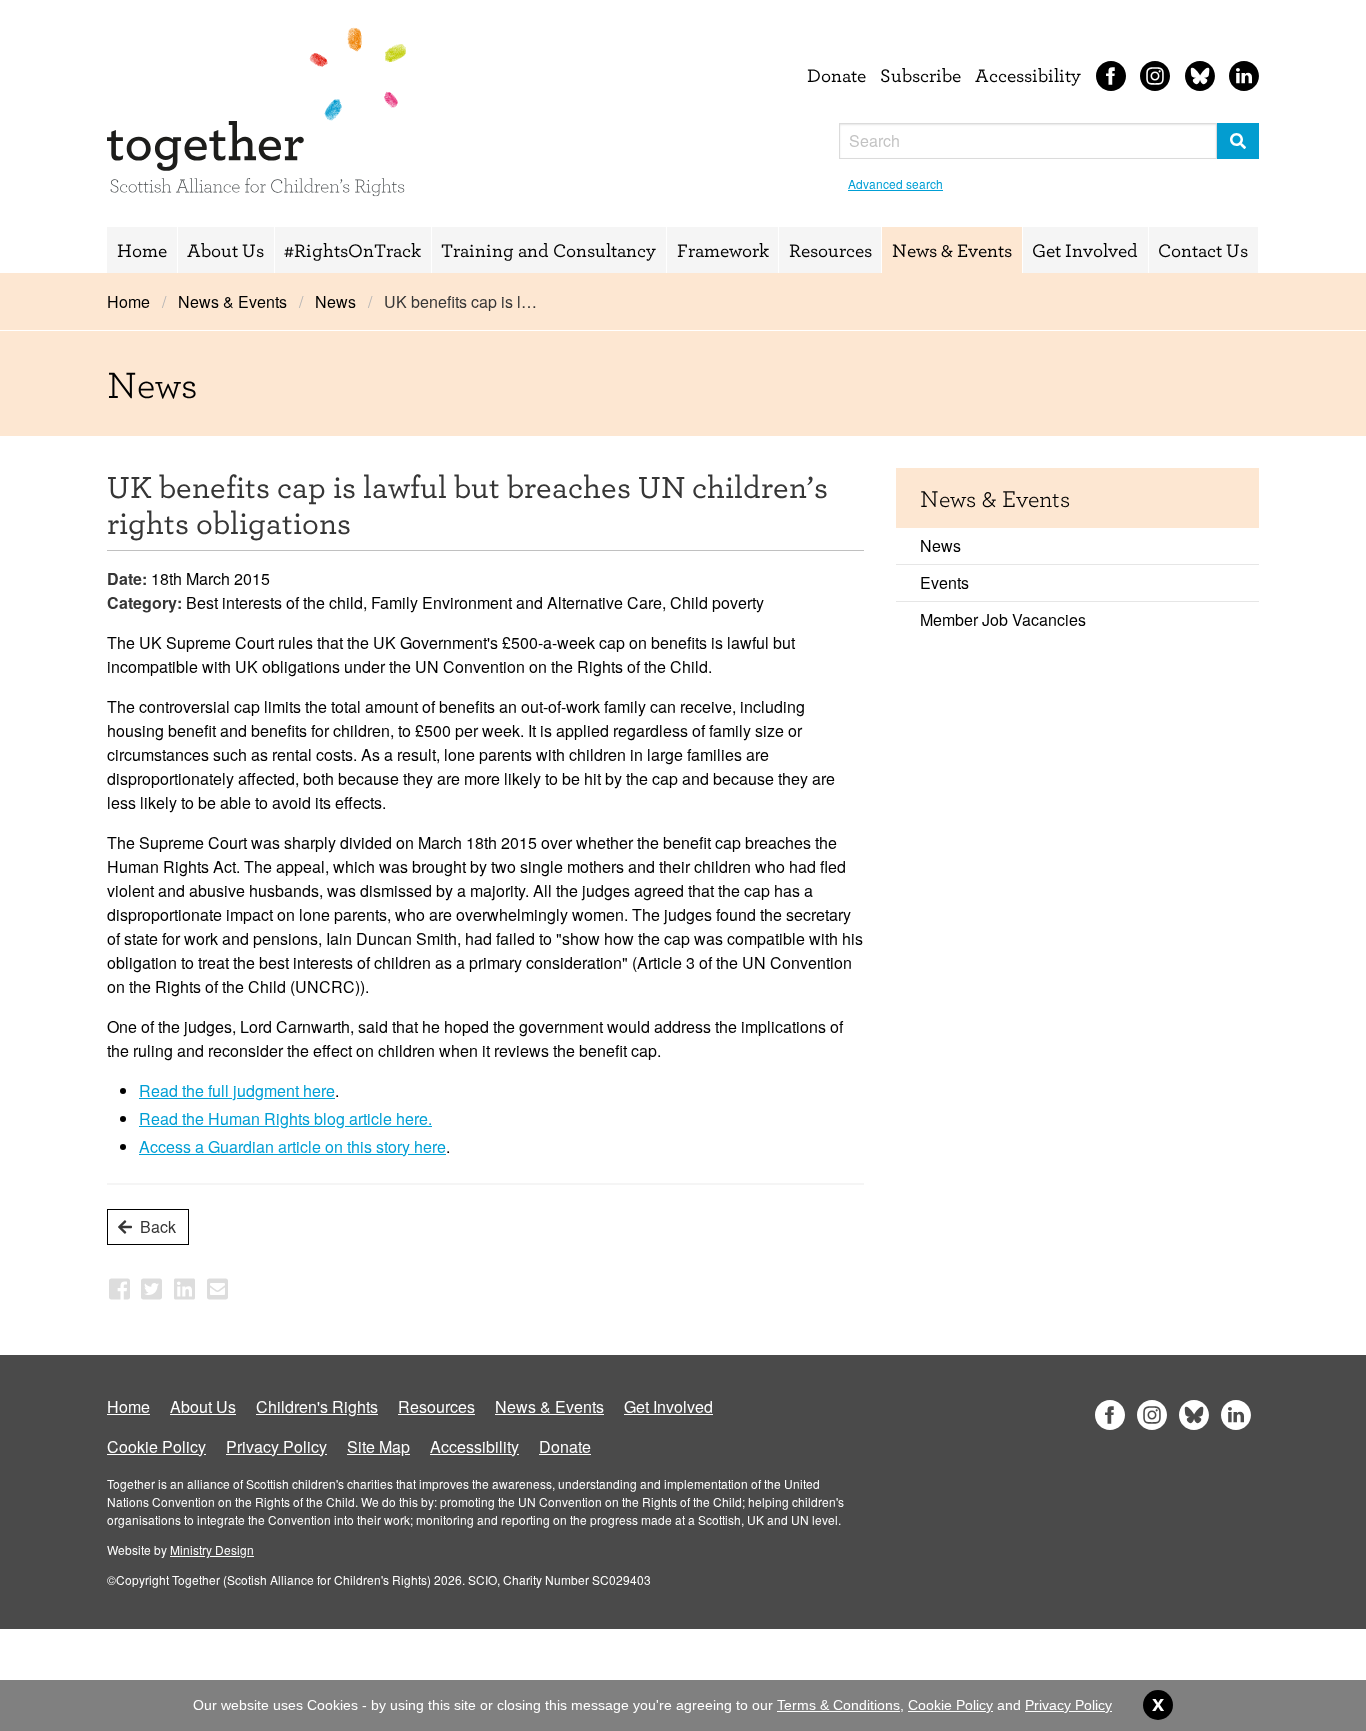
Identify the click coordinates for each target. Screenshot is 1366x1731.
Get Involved (1085, 250)
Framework (723, 250)
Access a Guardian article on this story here (292, 1146)
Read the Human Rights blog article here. (285, 1118)
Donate (836, 75)
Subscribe (920, 75)
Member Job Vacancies (1003, 619)
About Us (225, 250)
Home (142, 250)
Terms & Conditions (838, 1705)
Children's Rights (317, 1406)
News (335, 301)
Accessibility (1028, 75)
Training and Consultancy (548, 250)
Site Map (378, 1446)
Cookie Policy (156, 1446)
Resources (830, 250)
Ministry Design (212, 1549)
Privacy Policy (276, 1446)
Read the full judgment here (237, 1090)
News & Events (952, 250)
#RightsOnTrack (352, 250)
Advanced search (895, 183)
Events (944, 582)
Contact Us (1203, 250)
